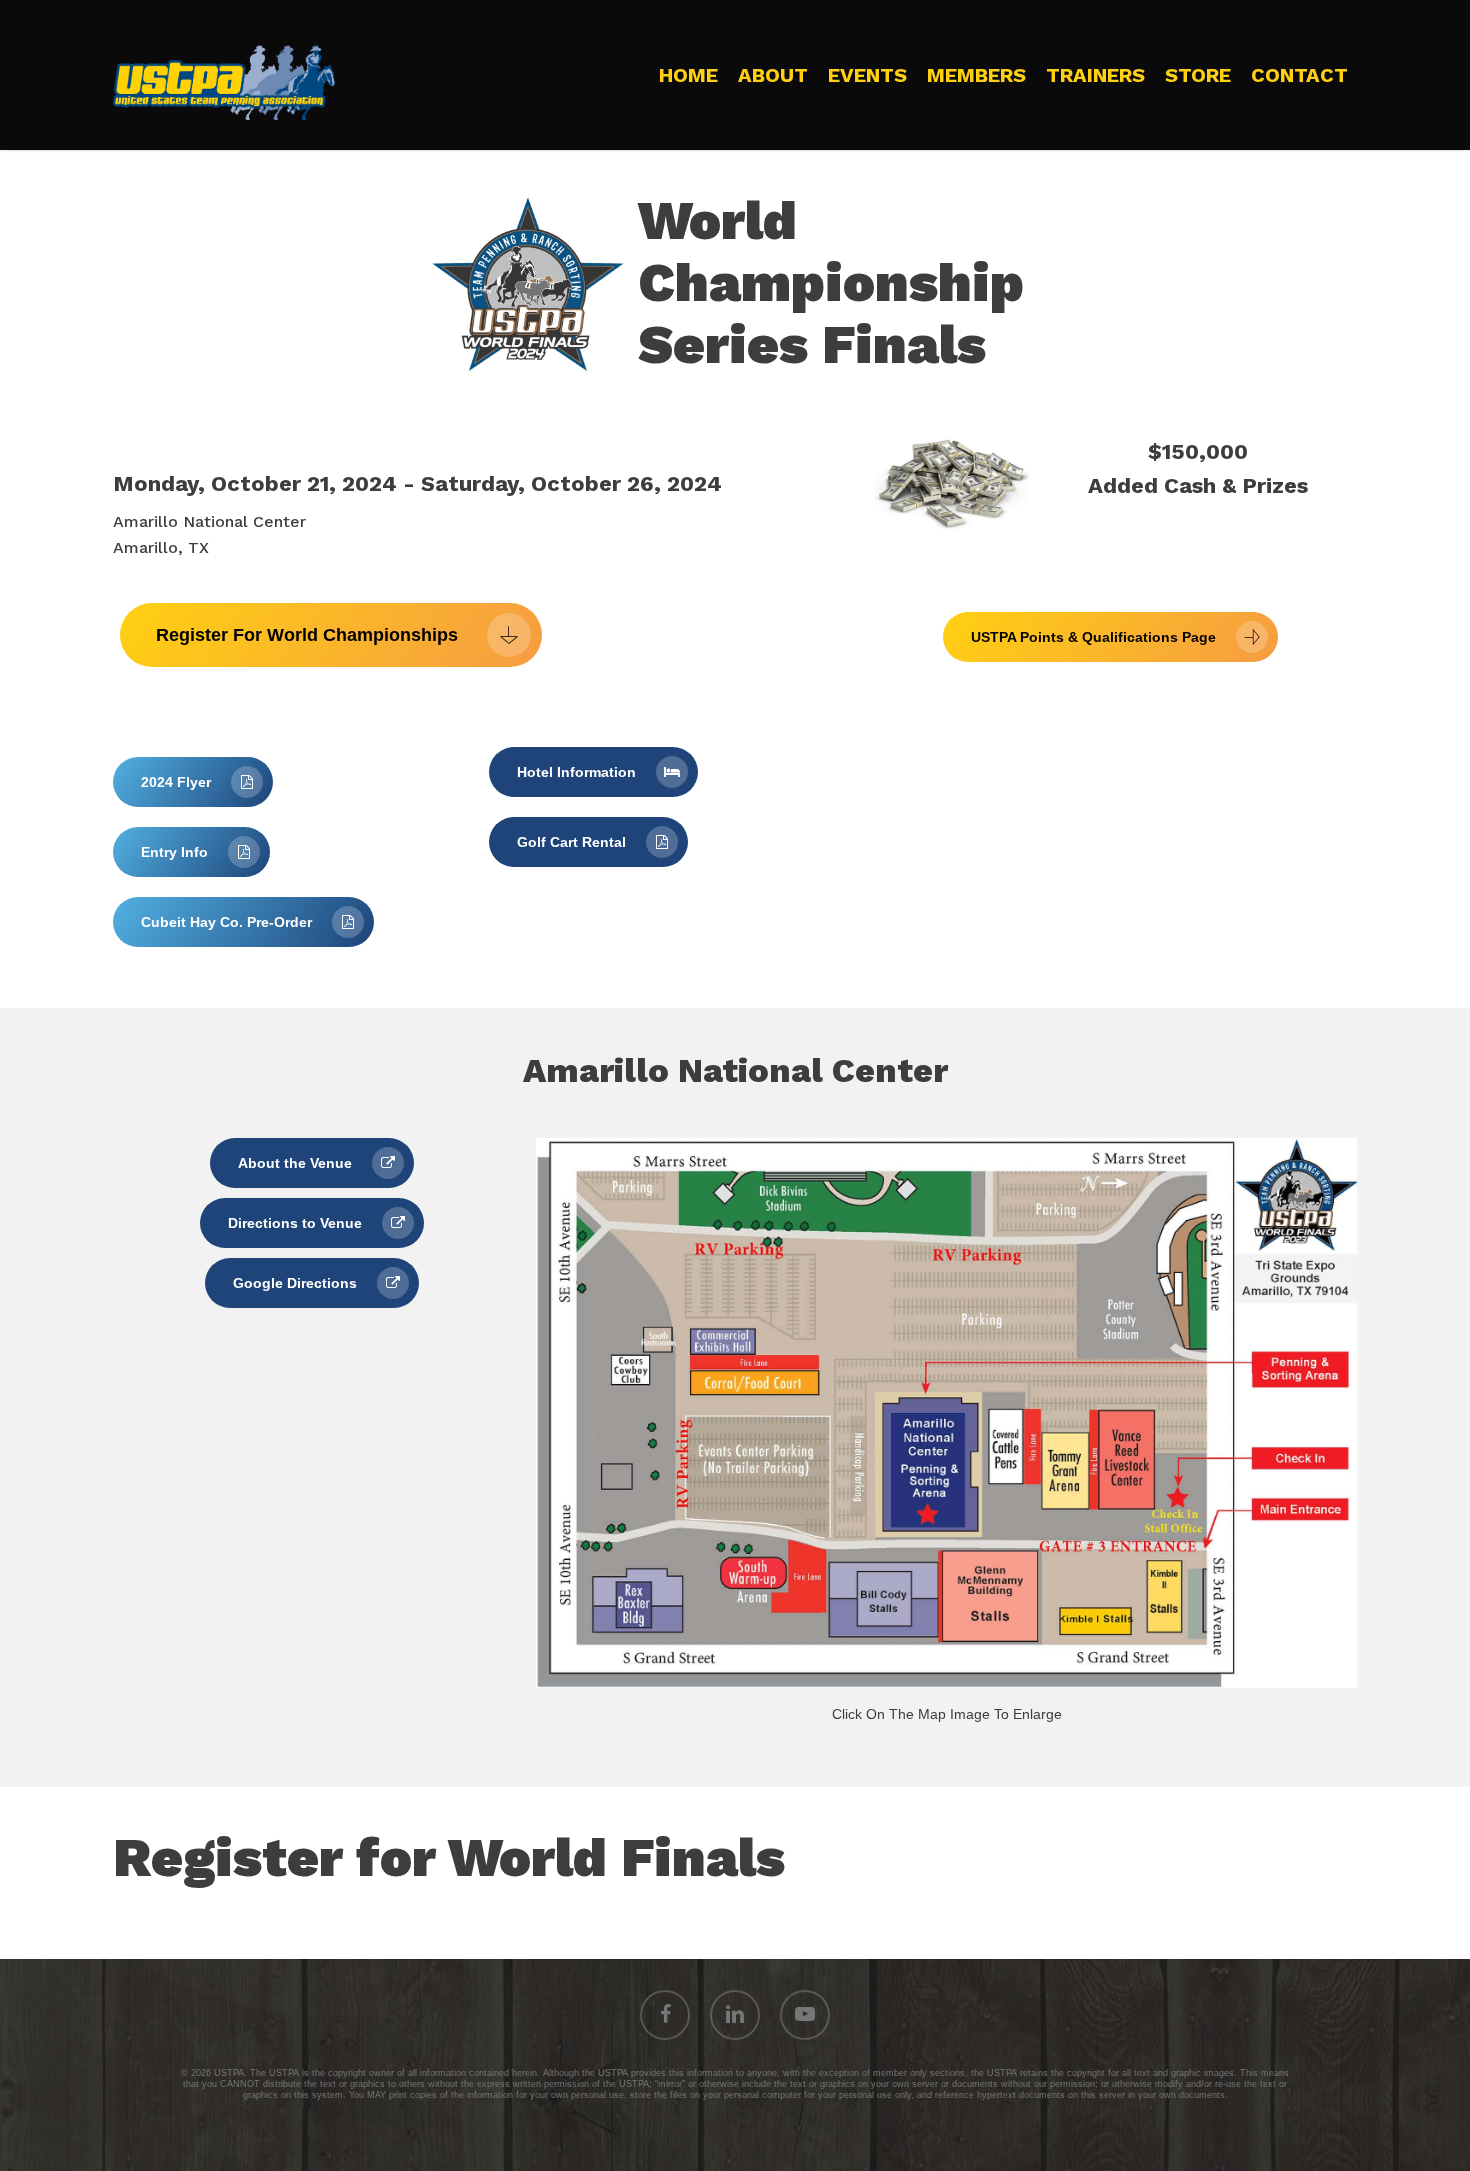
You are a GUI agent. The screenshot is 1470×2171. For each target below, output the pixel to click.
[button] (331, 635)
